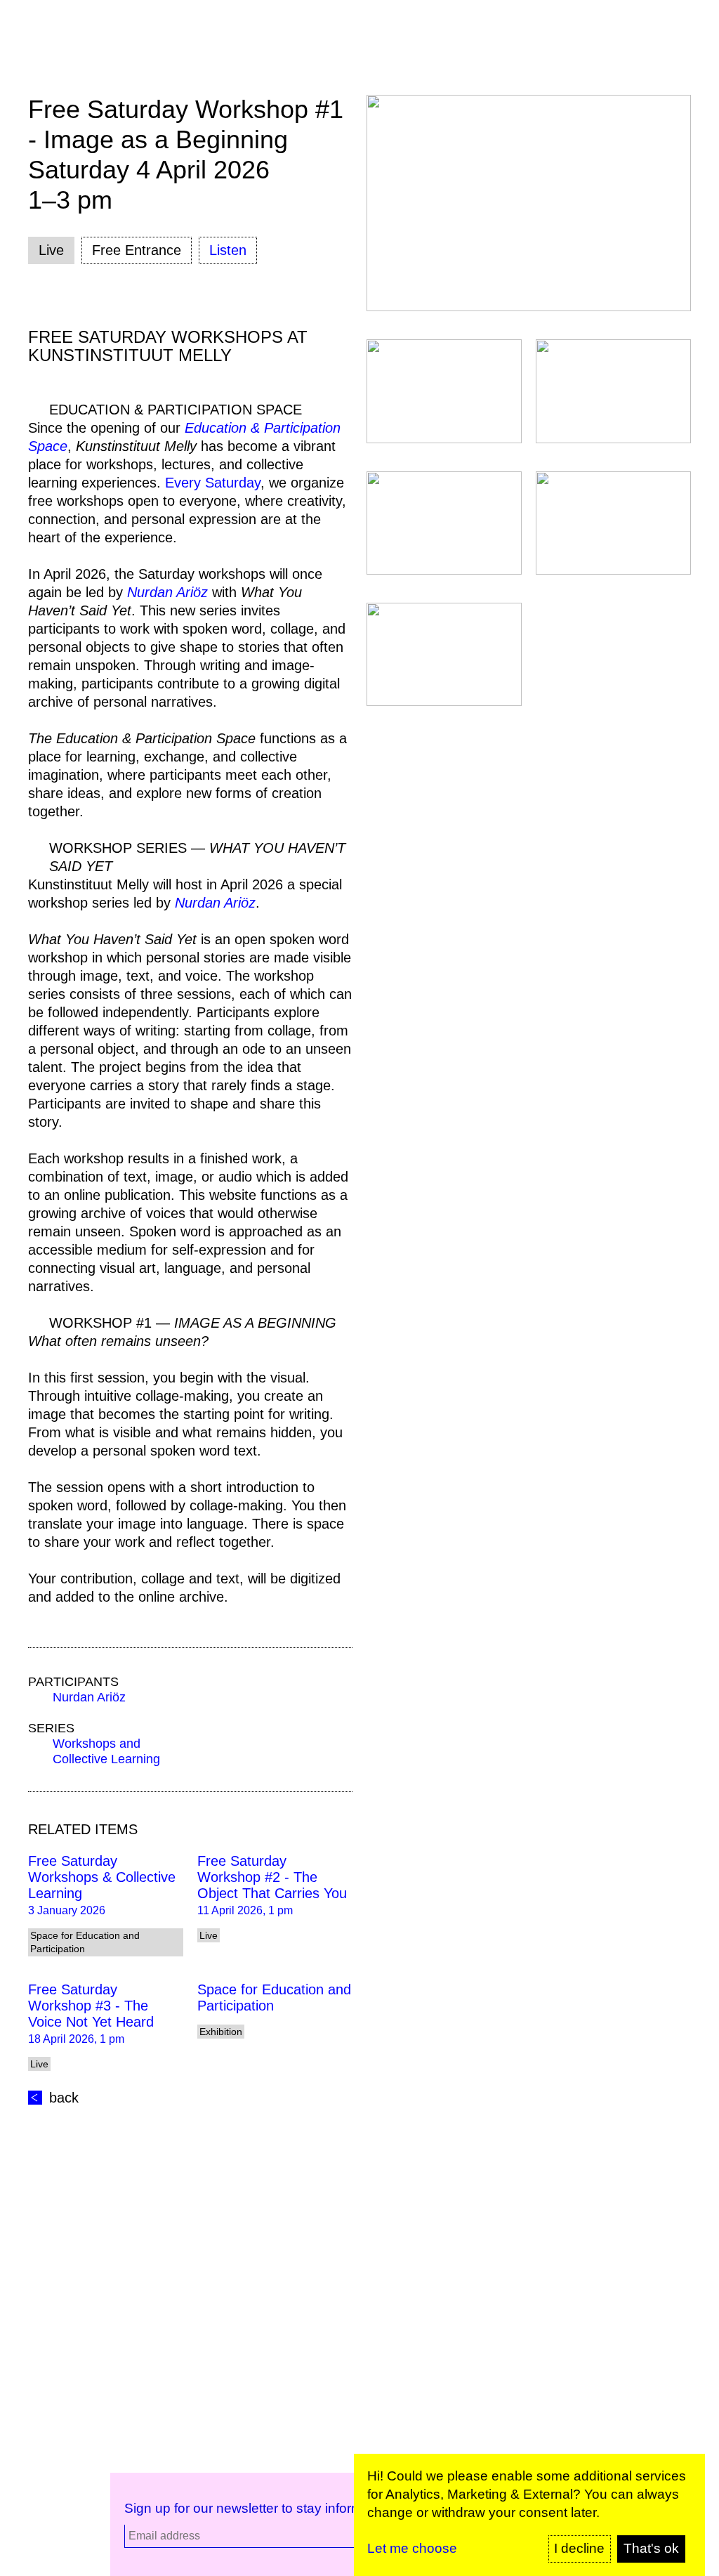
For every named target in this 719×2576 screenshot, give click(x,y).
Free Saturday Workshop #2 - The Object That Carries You (272, 1877)
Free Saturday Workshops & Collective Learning (102, 1877)
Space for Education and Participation (274, 1998)
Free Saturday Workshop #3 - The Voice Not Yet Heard (91, 2006)
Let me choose (412, 2548)
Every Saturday (213, 483)
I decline (579, 2548)
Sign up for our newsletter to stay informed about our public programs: (334, 2508)
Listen (228, 250)
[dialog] (529, 2515)
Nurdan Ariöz (89, 1697)
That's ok (651, 2548)
